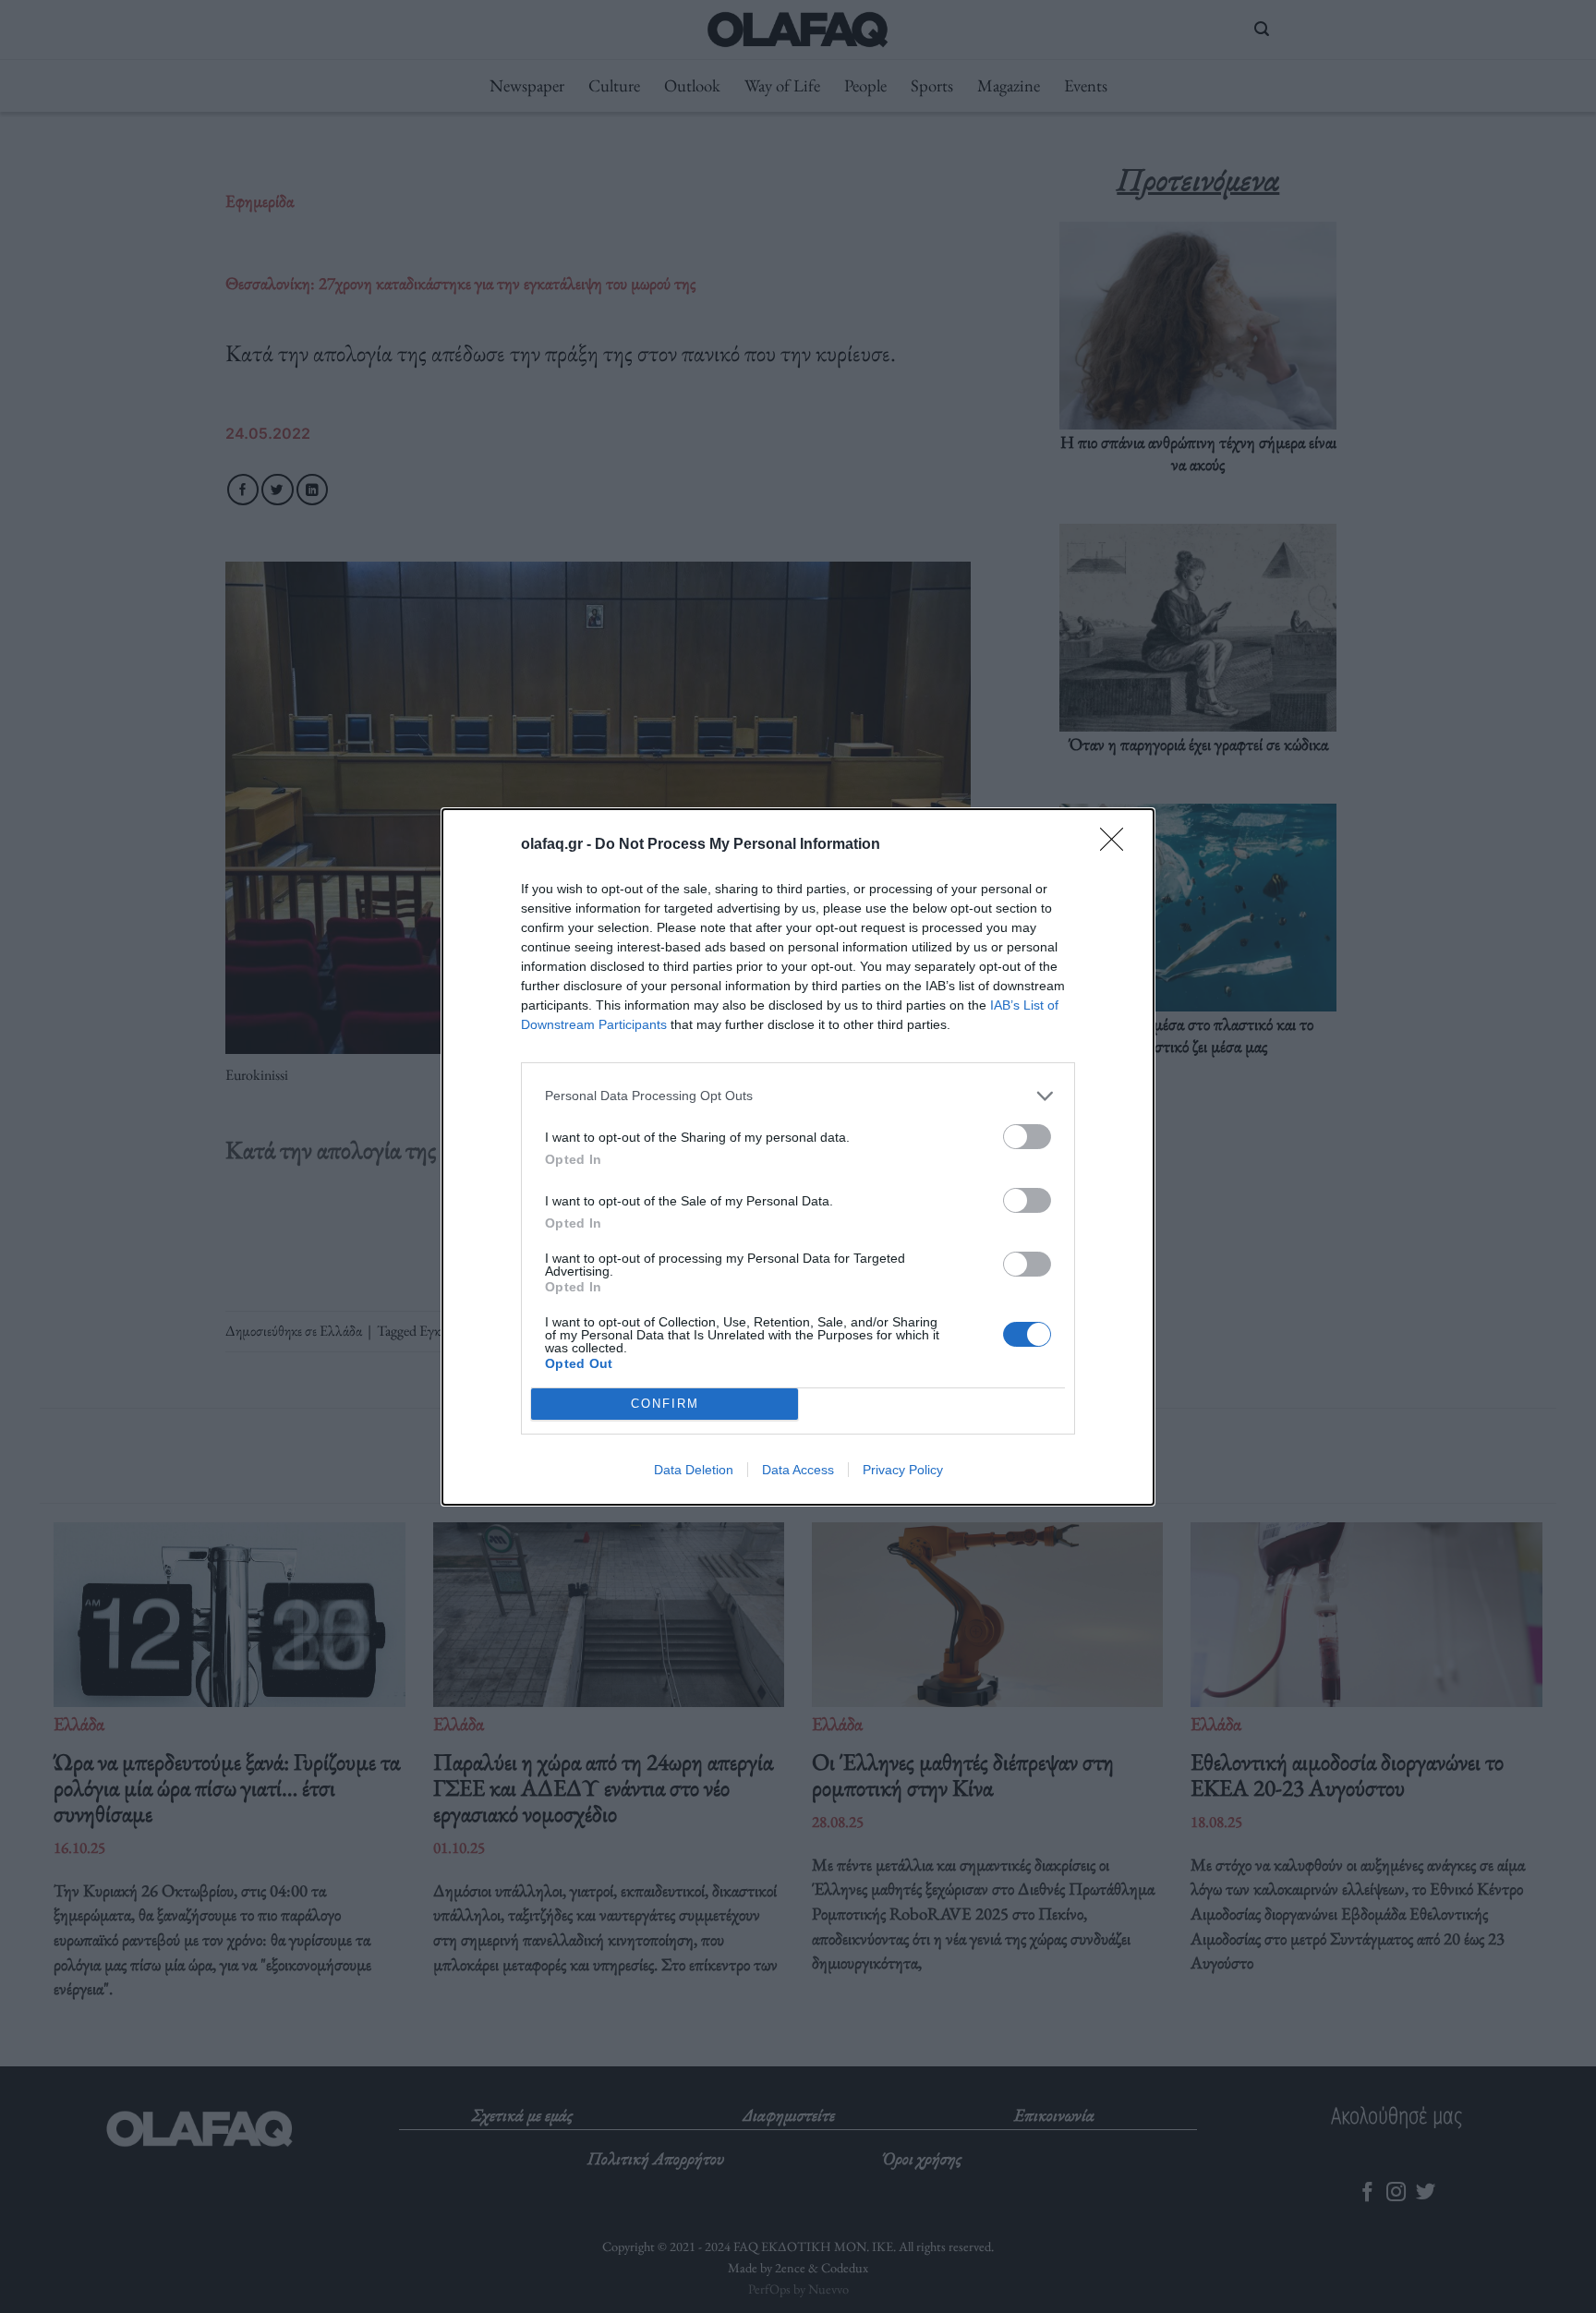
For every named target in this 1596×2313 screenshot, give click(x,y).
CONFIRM (665, 1404)
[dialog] (798, 1157)
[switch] (1027, 1137)
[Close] (1118, 845)
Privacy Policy (903, 1470)
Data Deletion (694, 1470)
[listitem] (798, 1096)
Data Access (798, 1470)
